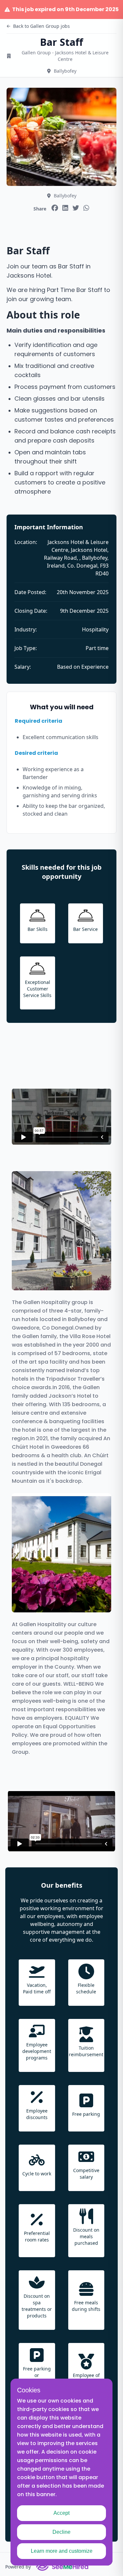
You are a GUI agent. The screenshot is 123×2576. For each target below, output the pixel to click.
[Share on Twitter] (76, 208)
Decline (61, 2532)
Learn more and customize (62, 2551)
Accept (61, 2513)
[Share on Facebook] (55, 208)
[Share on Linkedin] (65, 208)
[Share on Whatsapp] (86, 208)
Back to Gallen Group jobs (41, 26)
